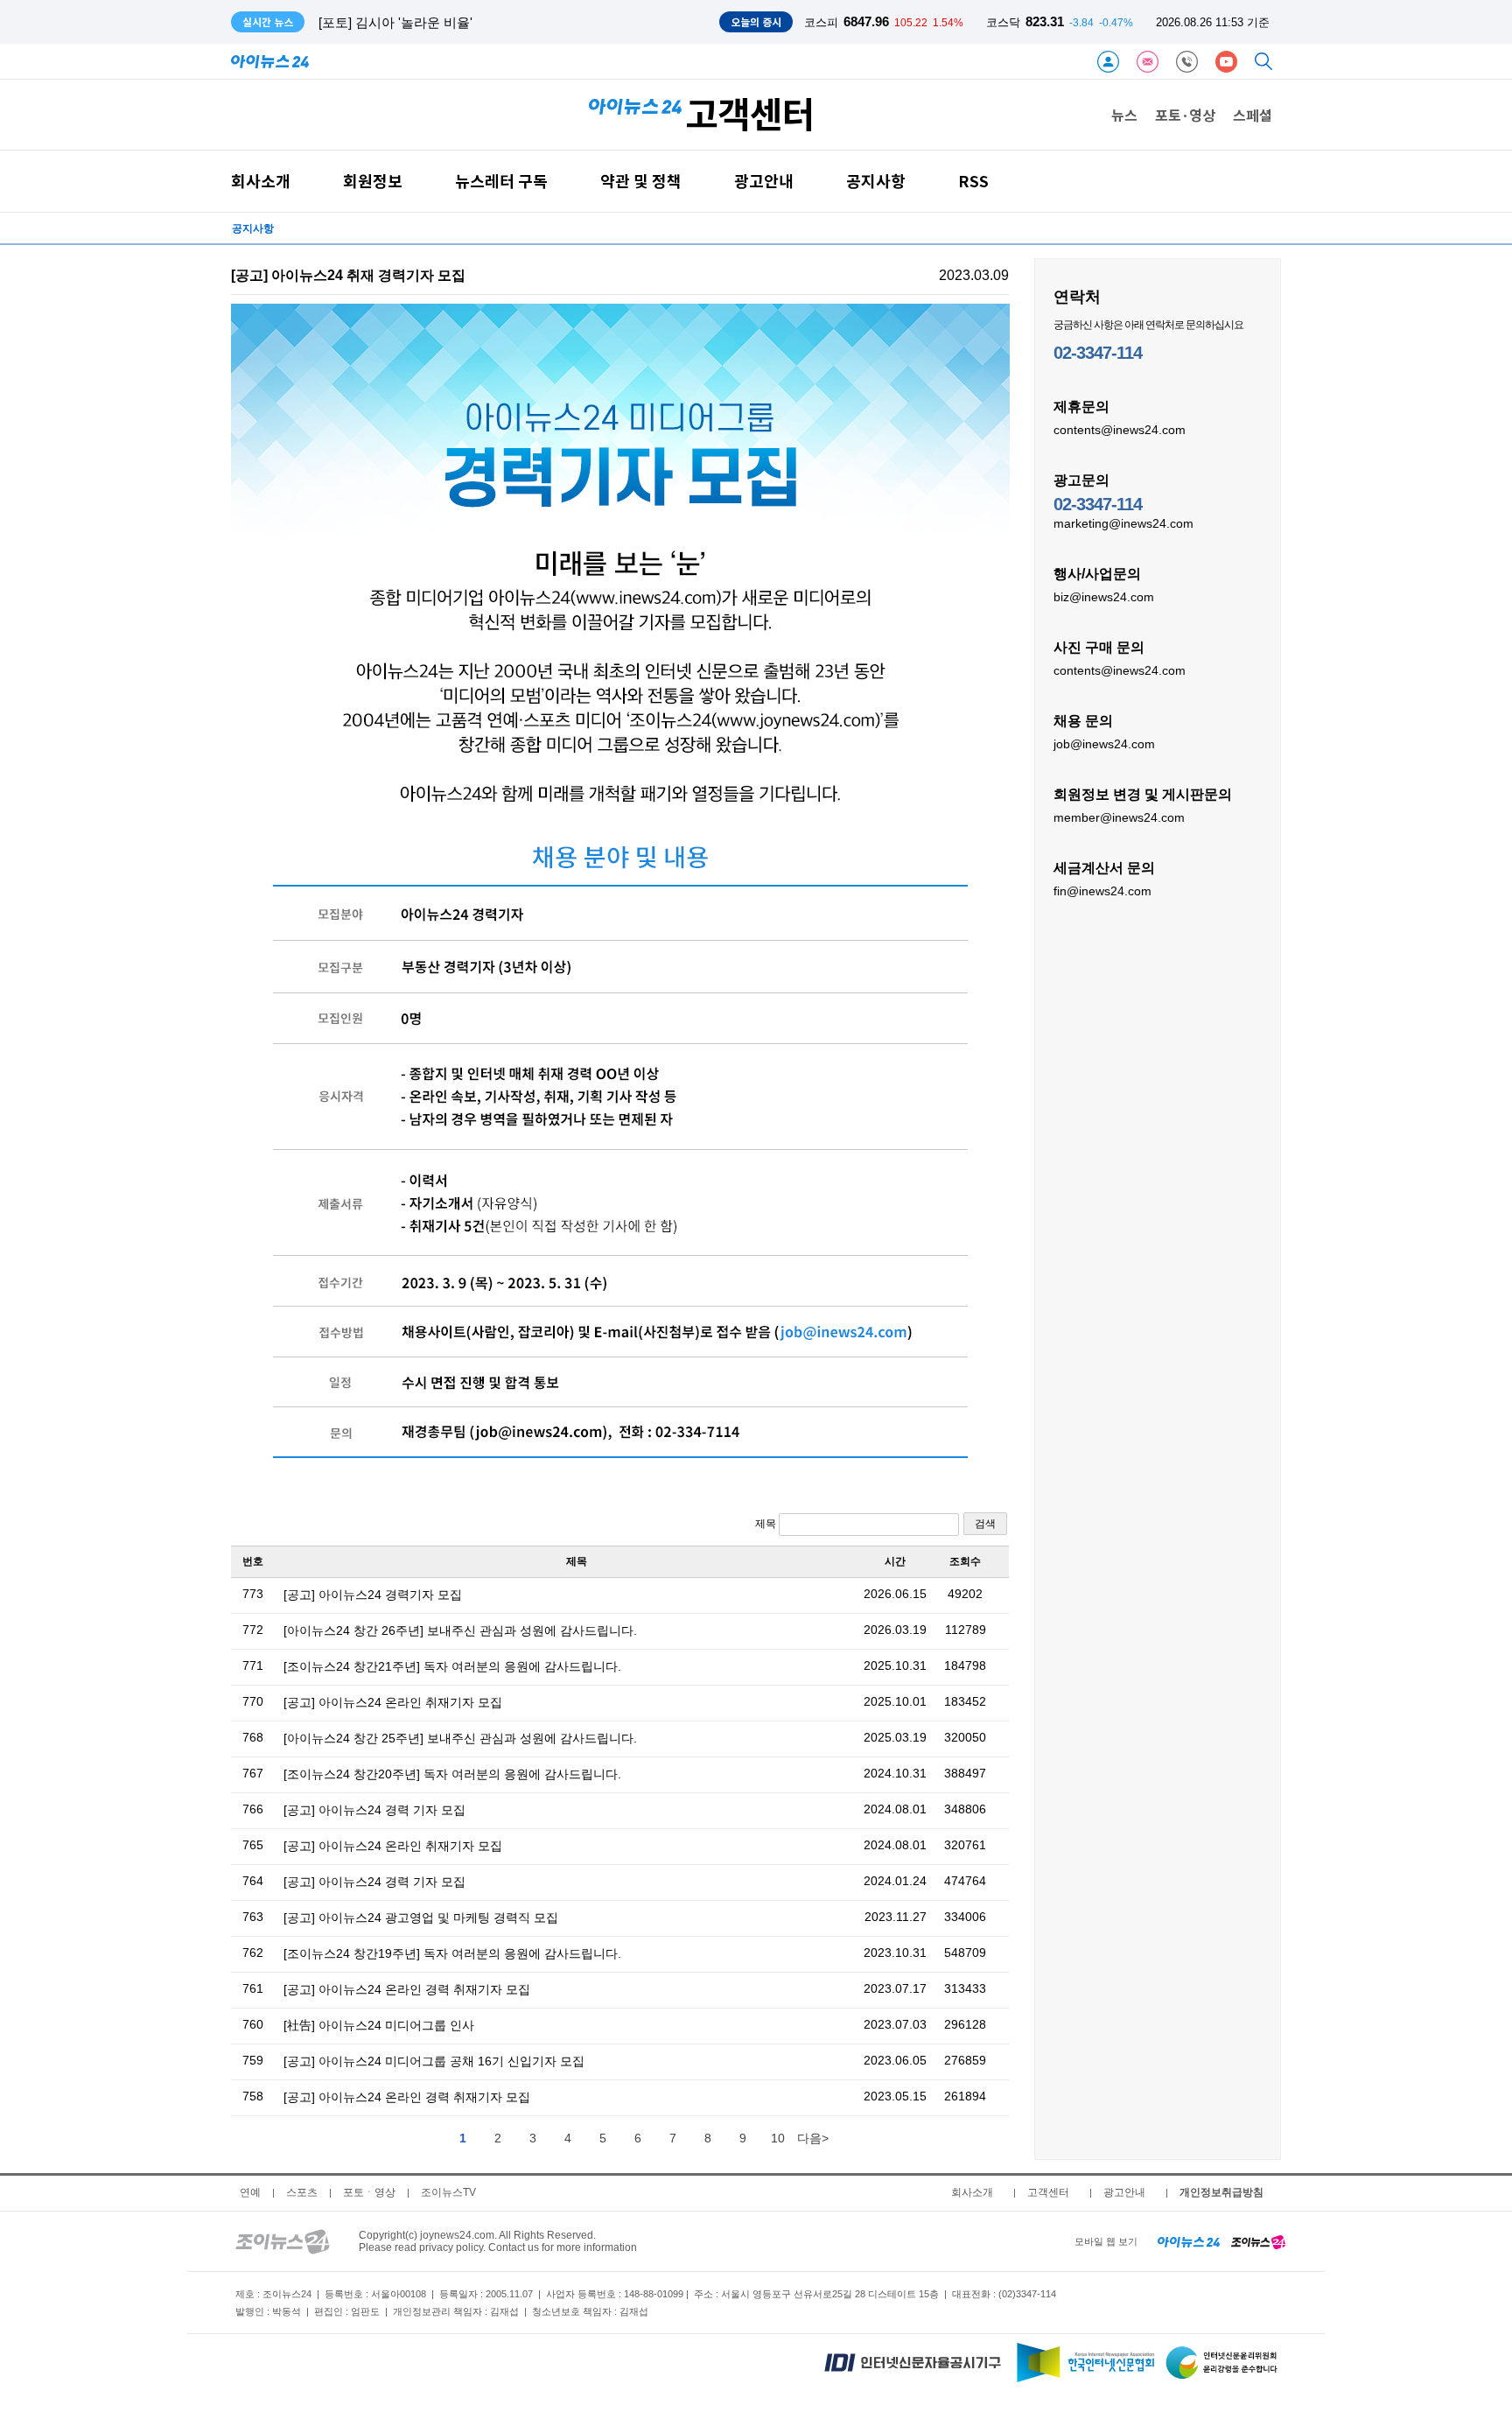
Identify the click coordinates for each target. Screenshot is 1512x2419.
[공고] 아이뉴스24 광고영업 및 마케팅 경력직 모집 (421, 1918)
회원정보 (373, 181)
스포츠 (302, 2192)
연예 (250, 2192)
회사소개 (261, 181)
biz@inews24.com (1104, 597)
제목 (767, 1524)
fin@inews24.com (1102, 891)
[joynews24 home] (1258, 2241)
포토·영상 (1185, 115)
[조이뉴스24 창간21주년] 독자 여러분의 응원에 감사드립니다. (452, 1666)
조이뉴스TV (448, 2192)
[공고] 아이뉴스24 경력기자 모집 (373, 1595)
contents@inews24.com (1120, 430)
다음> (813, 2138)
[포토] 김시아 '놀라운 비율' (395, 22)
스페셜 (1253, 115)
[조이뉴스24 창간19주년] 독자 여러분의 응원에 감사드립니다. (452, 1953)
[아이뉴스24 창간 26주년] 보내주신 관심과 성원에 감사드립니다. (460, 1630)
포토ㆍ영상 (369, 2192)
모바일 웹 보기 (1106, 2241)
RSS (973, 181)
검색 (985, 1524)
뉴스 (1124, 115)
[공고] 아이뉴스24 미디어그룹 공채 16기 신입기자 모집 (434, 2061)
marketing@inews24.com (1123, 523)
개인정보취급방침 (1221, 2192)
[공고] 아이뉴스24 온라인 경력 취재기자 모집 (407, 1989)
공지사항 (876, 181)
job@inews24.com (1104, 744)
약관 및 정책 (641, 181)
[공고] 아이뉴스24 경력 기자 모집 (374, 1810)
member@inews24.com (1119, 817)
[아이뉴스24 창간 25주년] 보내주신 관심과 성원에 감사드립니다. (460, 1738)
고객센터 (1048, 2192)
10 (778, 2138)
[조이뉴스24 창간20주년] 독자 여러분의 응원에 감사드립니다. (452, 1774)
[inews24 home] (1189, 2241)
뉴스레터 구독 (501, 181)
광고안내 (764, 181)
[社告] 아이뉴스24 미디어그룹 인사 (379, 2025)
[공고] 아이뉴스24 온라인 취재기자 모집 (393, 1702)
